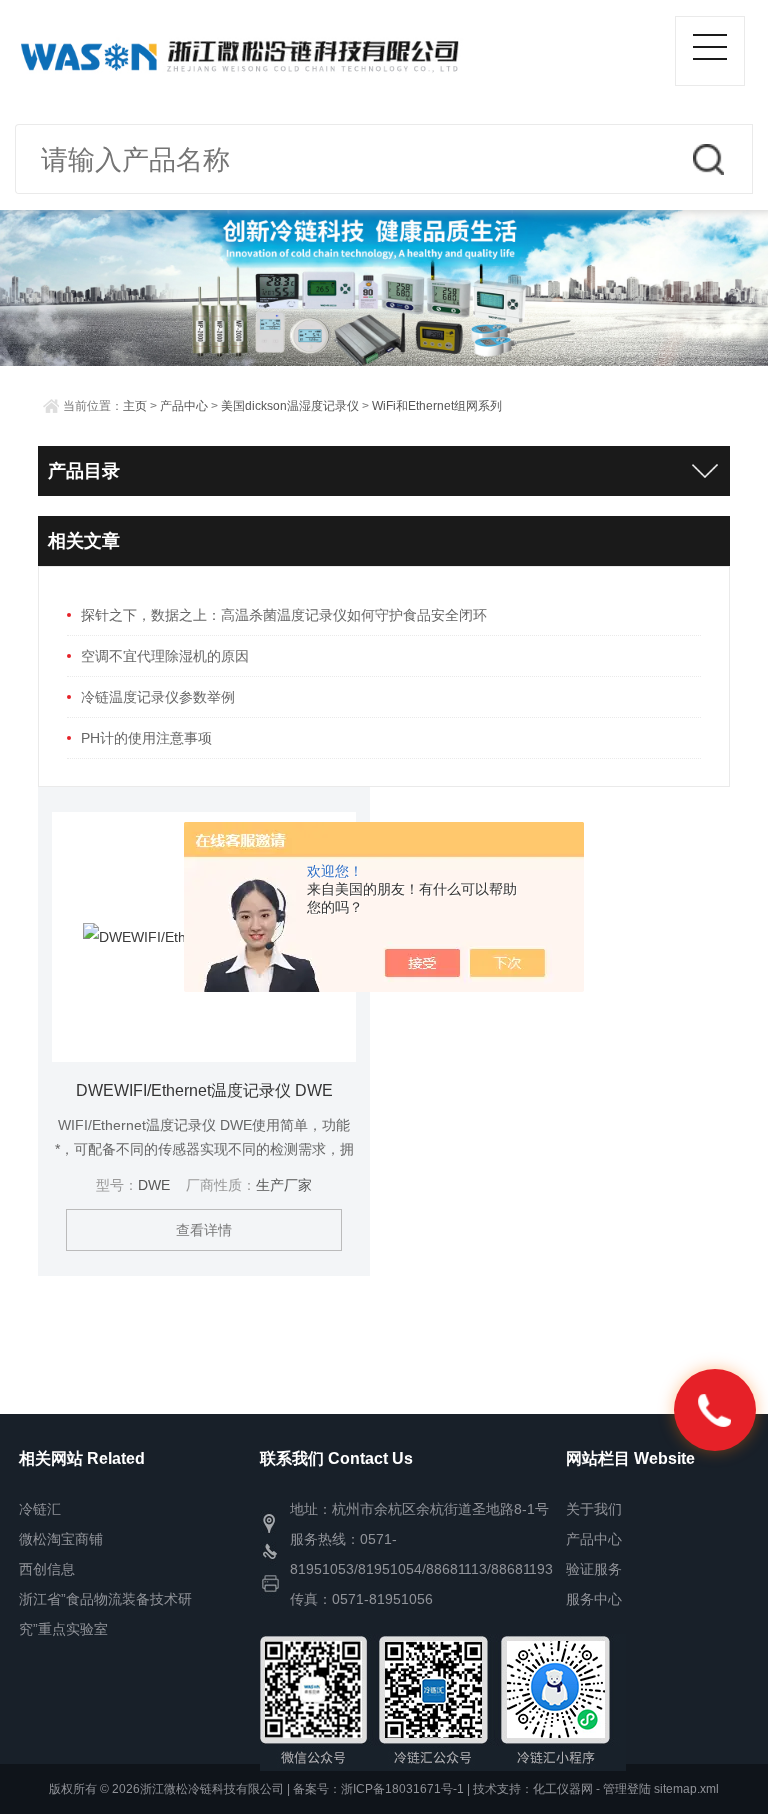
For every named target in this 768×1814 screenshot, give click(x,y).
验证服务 (594, 1569)
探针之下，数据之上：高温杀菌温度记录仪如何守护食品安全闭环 (284, 615)
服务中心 (594, 1599)
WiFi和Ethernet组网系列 (437, 406)
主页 (135, 406)
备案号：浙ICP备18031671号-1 (378, 1789)
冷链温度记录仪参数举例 (158, 697)
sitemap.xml (686, 1789)
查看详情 (204, 1230)
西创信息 (47, 1569)
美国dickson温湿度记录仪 (290, 406)
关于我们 (594, 1509)
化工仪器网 (563, 1789)
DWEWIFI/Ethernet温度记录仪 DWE (204, 1090)
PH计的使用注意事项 (146, 738)
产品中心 (184, 406)
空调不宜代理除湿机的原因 (165, 656)
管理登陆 (627, 1789)
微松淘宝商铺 (61, 1539)
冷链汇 (40, 1509)
